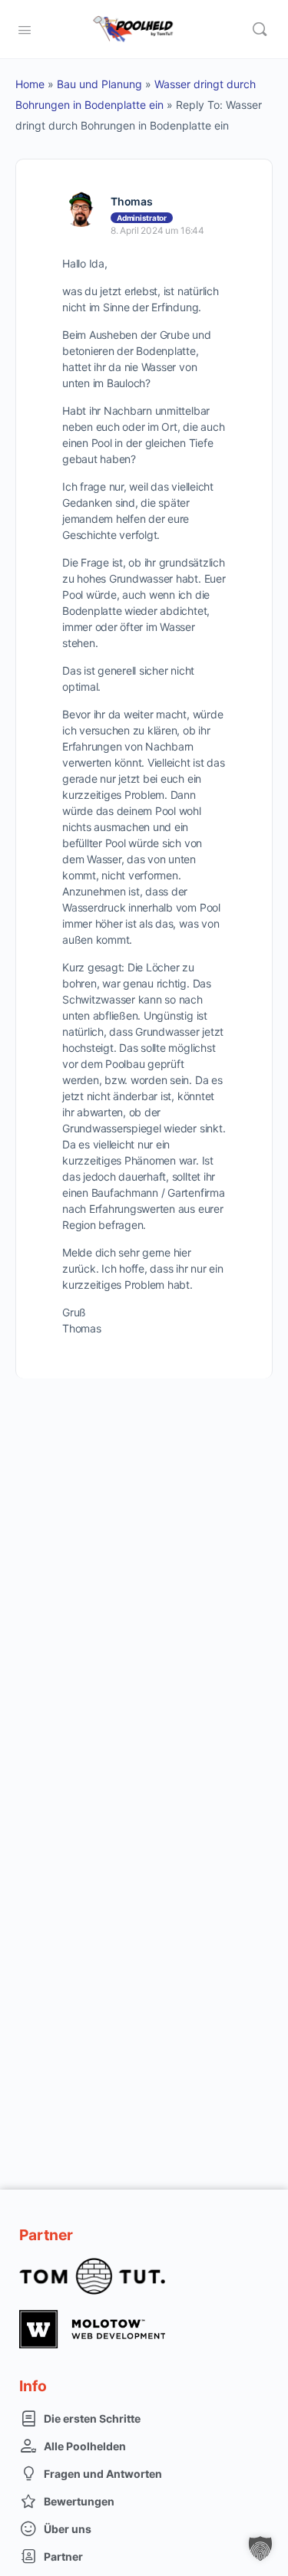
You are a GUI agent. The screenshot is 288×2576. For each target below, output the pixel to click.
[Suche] (260, 29)
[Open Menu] (25, 28)
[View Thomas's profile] (81, 209)
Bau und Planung (99, 84)
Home (30, 84)
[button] (260, 2548)
